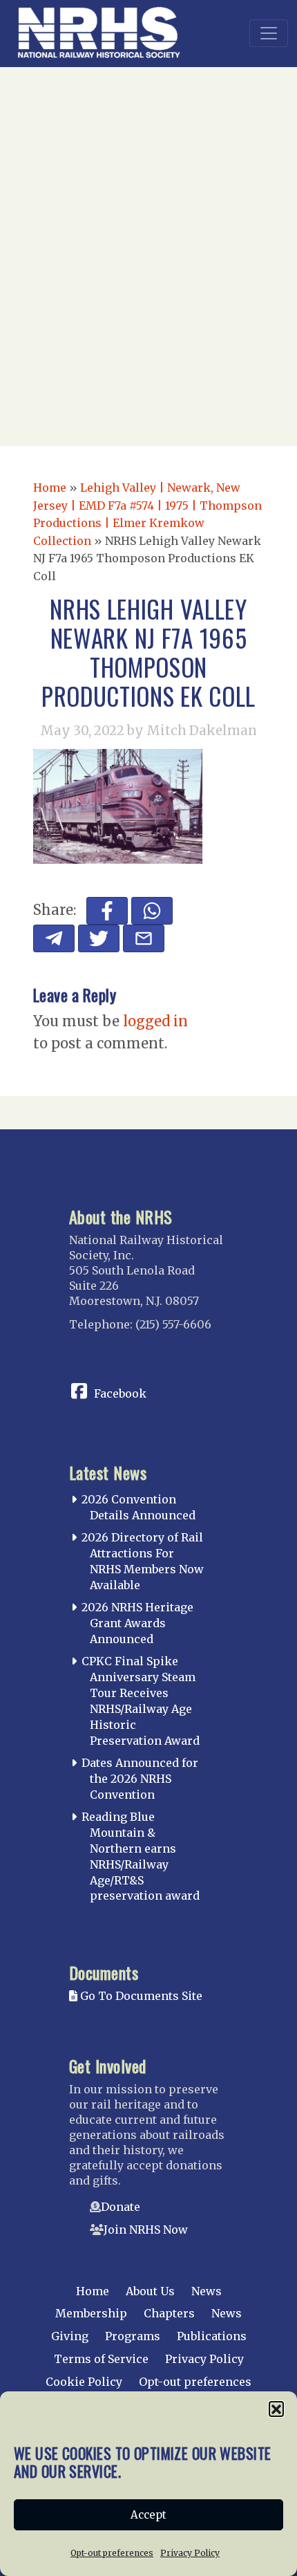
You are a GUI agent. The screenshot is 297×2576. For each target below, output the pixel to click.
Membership (91, 2313)
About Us (150, 2291)
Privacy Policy (190, 2553)
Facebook (120, 1393)
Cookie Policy (84, 2382)
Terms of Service (101, 2359)
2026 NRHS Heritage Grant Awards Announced (137, 1623)
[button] (276, 2409)
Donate (121, 2207)
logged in (155, 1021)
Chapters (169, 2313)
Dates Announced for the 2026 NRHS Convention (140, 1779)
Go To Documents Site (140, 1996)
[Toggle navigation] (269, 33)
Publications (212, 2336)
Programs (133, 2336)
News (207, 2291)
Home (50, 488)
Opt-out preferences (112, 2553)
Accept (148, 2515)
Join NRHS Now (146, 2230)
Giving (70, 2336)
